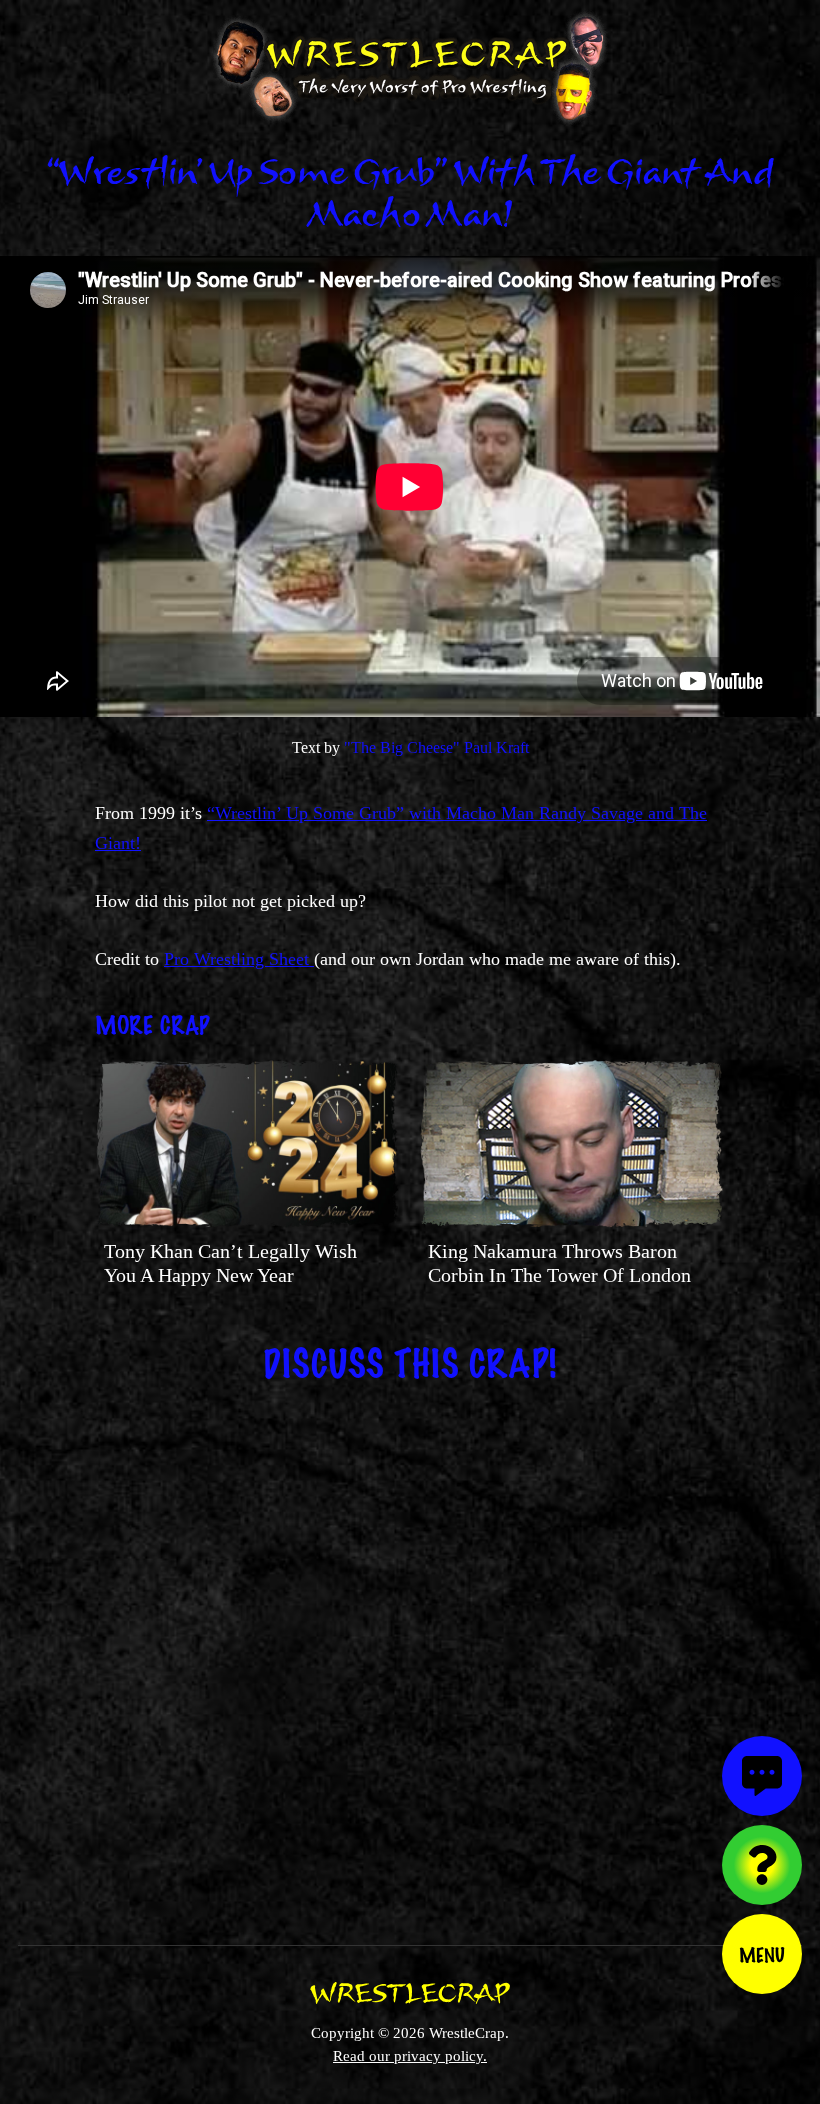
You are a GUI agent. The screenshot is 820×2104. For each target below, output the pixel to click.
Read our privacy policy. (410, 2055)
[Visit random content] (762, 1865)
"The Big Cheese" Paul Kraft (436, 747)
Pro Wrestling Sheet (239, 959)
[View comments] (762, 1776)
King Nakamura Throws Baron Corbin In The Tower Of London (559, 1263)
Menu (762, 1954)
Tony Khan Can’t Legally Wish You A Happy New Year (230, 1263)
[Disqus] (410, 1651)
